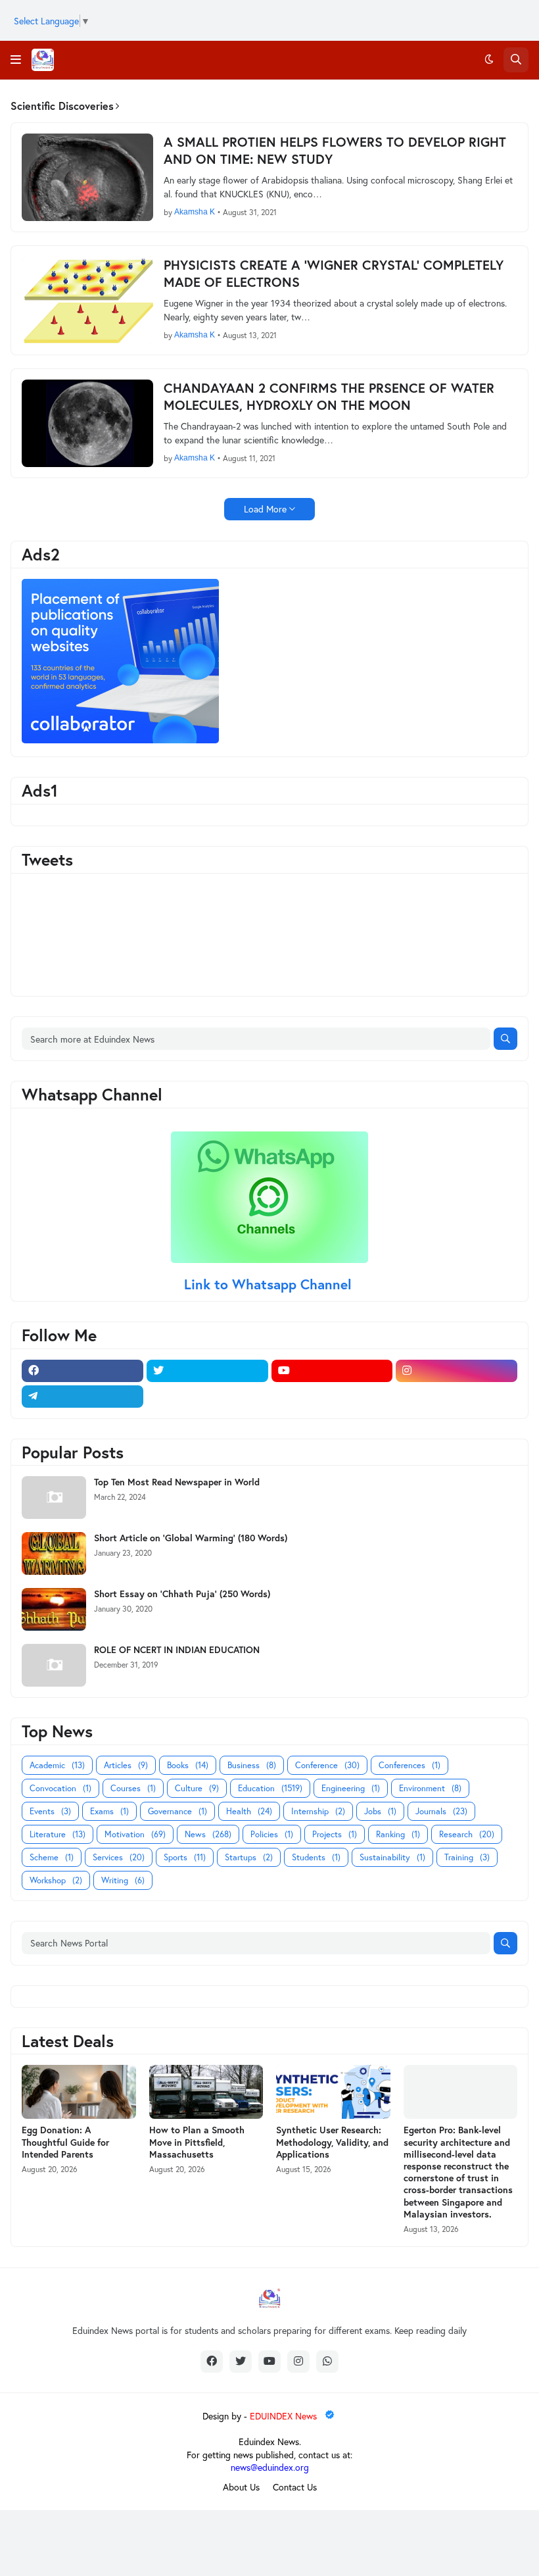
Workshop (56, 1880)
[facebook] (82, 1371)
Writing (123, 1880)
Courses (133, 1788)
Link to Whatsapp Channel (270, 1284)
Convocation (60, 1788)
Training (467, 1857)
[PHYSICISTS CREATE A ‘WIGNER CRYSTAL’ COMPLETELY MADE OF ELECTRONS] (87, 300)
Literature (58, 1834)
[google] (207, 1397)
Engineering (351, 1788)
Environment (430, 1788)
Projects (335, 1834)
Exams (109, 1811)
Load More (265, 509)
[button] (16, 60)
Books (188, 1765)
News (208, 1834)
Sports (185, 1857)
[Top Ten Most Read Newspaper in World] (54, 1498)
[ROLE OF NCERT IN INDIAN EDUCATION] (54, 1665)
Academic (57, 1765)
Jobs (380, 1811)
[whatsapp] (327, 2362)
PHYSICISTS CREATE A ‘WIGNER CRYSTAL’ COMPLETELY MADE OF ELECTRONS (334, 274)
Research (467, 1834)
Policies (272, 1834)
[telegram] (82, 1397)
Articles (126, 1765)
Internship (318, 1811)
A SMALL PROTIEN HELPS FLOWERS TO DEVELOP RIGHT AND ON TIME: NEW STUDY (335, 151)
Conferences (410, 1765)
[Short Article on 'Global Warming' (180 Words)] (54, 1553)
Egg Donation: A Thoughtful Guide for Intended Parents (65, 2142)
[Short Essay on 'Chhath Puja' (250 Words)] (54, 1609)
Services (119, 1857)
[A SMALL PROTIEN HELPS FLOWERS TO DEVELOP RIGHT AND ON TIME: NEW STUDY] (87, 177)
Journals (441, 1811)
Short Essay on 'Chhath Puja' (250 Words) (182, 1594)
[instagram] (457, 1371)
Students (316, 1857)
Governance (177, 1811)
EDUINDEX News (285, 2416)
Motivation (135, 1834)
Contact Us (295, 2487)
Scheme (52, 1857)
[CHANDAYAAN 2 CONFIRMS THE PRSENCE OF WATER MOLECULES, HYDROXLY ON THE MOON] (87, 423)
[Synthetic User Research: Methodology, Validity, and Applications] (333, 2092)
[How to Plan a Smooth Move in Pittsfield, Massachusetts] (206, 2092)
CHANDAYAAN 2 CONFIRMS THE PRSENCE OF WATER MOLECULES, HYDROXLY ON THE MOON (329, 397)
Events (50, 1811)
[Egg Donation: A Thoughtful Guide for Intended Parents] (79, 2092)
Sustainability (392, 1857)
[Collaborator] (120, 740)
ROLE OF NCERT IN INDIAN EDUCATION (177, 1650)
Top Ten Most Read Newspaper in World (177, 1482)
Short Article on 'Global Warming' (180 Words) (191, 1538)
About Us (241, 2487)
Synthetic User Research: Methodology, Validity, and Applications (332, 2142)
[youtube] (332, 1371)
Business (252, 1765)
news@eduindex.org (270, 2467)
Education (270, 1788)
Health (249, 1811)
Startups (249, 1857)
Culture (197, 1788)
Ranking (398, 1834)
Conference (327, 1765)
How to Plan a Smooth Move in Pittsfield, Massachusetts (197, 2142)
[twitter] (207, 1371)
